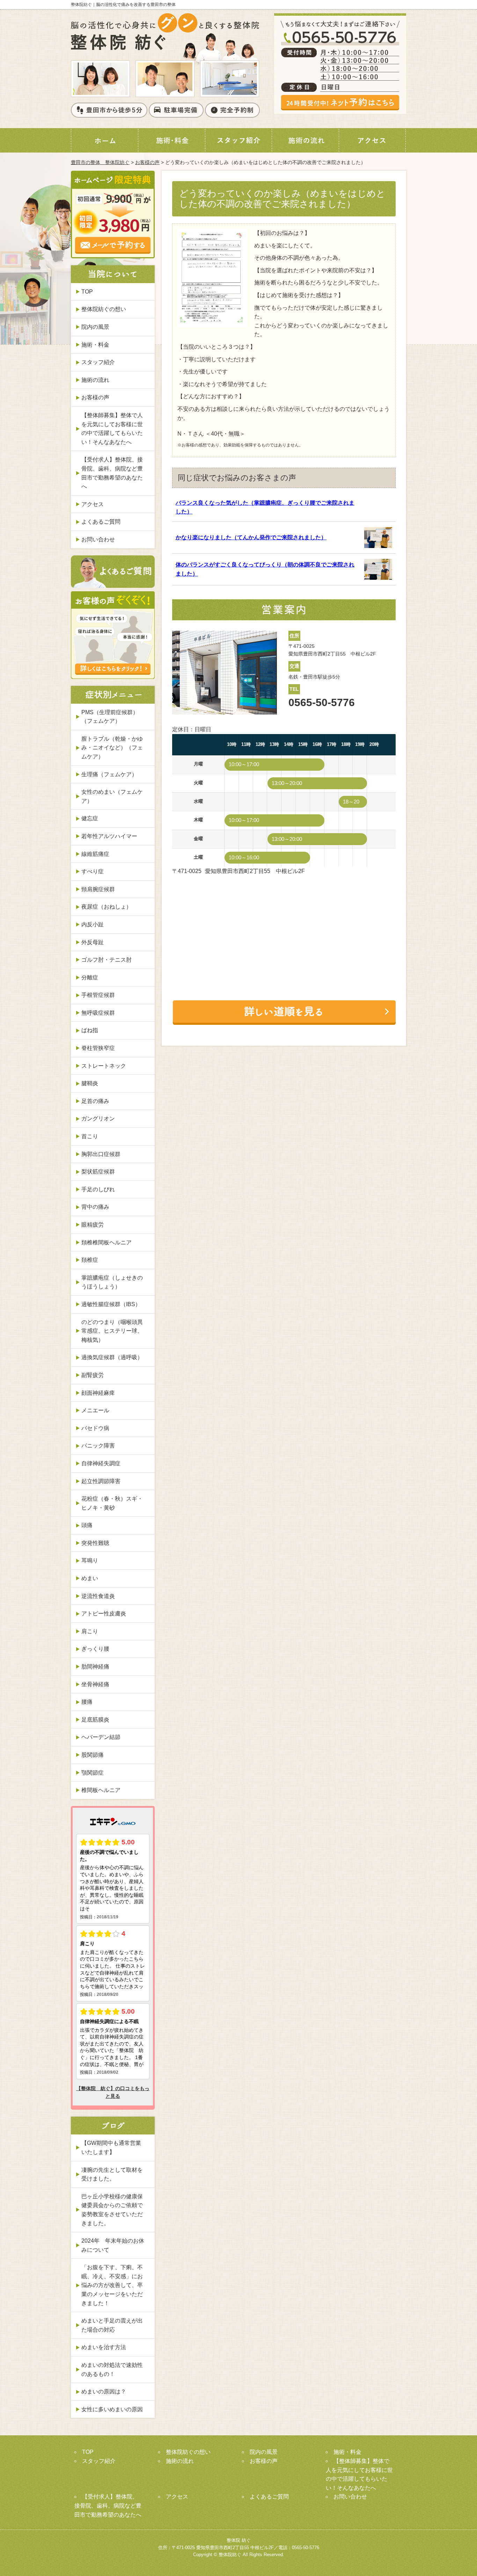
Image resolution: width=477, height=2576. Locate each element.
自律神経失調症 (101, 1463)
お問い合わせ (98, 539)
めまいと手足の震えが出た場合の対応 (112, 2325)
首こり (90, 1136)
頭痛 (87, 1525)
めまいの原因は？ (104, 2392)
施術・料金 (95, 345)
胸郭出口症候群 (101, 1154)
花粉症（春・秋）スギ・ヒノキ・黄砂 (112, 1503)
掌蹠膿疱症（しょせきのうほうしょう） (112, 1282)
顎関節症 (93, 1773)
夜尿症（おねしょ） (107, 907)
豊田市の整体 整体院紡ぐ (100, 162)
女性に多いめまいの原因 (112, 2409)
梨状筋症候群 (98, 1172)
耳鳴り (90, 1560)
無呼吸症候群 (98, 1013)
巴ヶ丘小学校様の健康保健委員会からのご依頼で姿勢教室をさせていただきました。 (112, 2210)
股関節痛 (93, 1755)
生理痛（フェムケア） (109, 774)
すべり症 (93, 871)
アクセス (93, 504)
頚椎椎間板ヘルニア (107, 1242)
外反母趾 (93, 942)
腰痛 (87, 1702)
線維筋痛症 (95, 854)
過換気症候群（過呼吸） (112, 1357)
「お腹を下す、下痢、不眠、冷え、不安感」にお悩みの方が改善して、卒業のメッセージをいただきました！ (112, 2285)
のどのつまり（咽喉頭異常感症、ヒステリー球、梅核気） (112, 1331)
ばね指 (90, 1030)
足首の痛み (95, 1101)
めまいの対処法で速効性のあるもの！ (112, 2370)
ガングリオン (98, 1119)
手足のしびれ (98, 1189)
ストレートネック (104, 1066)
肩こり (90, 1631)
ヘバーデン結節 (101, 1737)
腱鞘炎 (90, 1083)
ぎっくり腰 (95, 1649)
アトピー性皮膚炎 (104, 1613)
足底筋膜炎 (95, 1720)
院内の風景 (95, 327)
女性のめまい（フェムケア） (112, 796)
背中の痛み (95, 1207)
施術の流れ (95, 380)
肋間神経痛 (95, 1667)
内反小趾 (93, 924)
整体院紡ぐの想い (104, 309)
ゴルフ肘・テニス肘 (107, 960)
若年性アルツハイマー (109, 836)
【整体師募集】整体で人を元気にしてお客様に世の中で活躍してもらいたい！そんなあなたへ (112, 429)
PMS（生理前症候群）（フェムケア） (110, 717)
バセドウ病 (95, 1428)
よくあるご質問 (101, 522)
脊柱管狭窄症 (98, 1048)
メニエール (95, 1410)
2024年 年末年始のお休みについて (113, 2245)
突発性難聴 (95, 1543)
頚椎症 (90, 1260)
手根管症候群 (98, 995)
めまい (90, 1578)
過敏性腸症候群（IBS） (111, 1304)
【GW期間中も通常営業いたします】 (111, 2148)
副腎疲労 (93, 1375)
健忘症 (90, 818)
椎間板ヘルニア (101, 1790)
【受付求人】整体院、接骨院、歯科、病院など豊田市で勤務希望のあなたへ (112, 473)
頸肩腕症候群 (98, 889)
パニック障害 (98, 1446)
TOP (87, 292)
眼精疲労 (93, 1225)
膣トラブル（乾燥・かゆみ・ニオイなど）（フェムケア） (112, 748)
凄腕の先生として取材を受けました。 (112, 2174)
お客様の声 (147, 162)
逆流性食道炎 (98, 1596)
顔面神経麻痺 (98, 1393)
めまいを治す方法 (104, 2347)
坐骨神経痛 (95, 1684)
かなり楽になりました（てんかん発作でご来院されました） (251, 537)
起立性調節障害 (101, 1481)
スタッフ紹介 (98, 362)
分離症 (90, 978)
